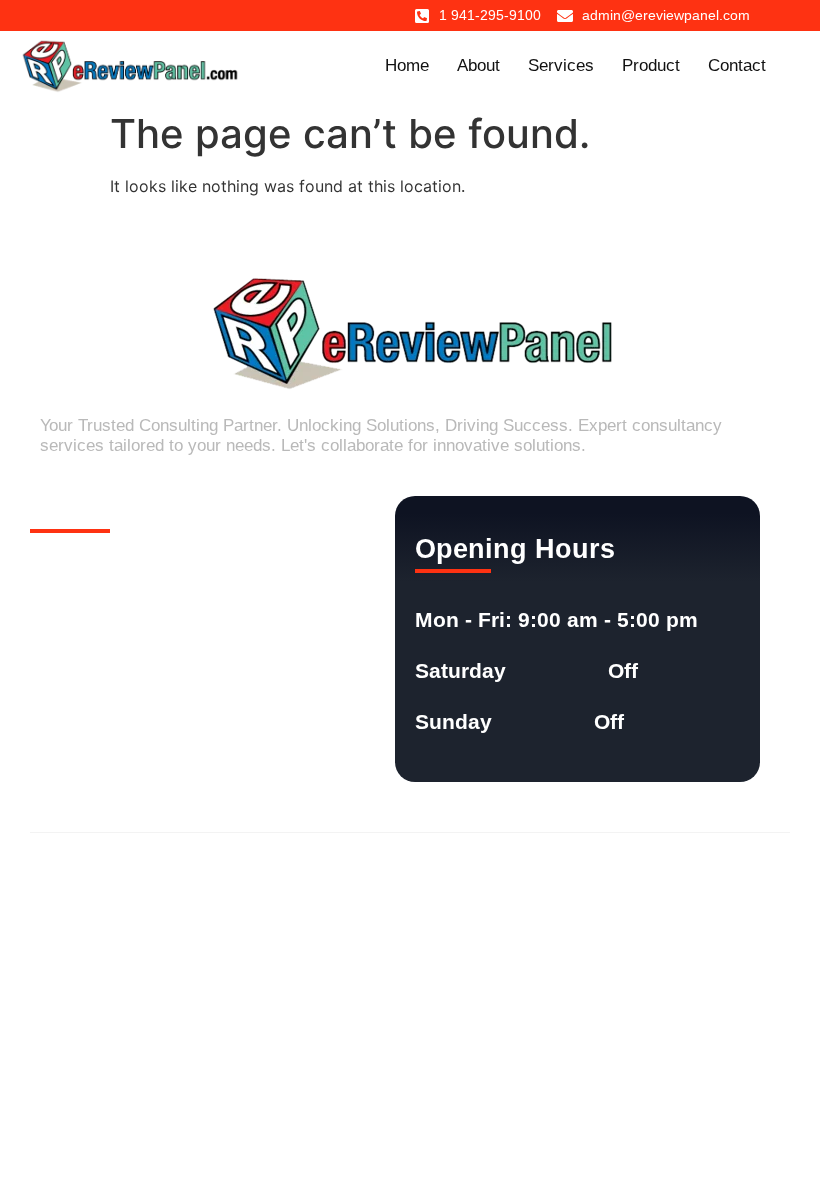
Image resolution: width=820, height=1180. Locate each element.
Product (651, 65)
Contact (737, 65)
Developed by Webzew (717, 870)
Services (561, 65)
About (478, 65)
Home (407, 65)
